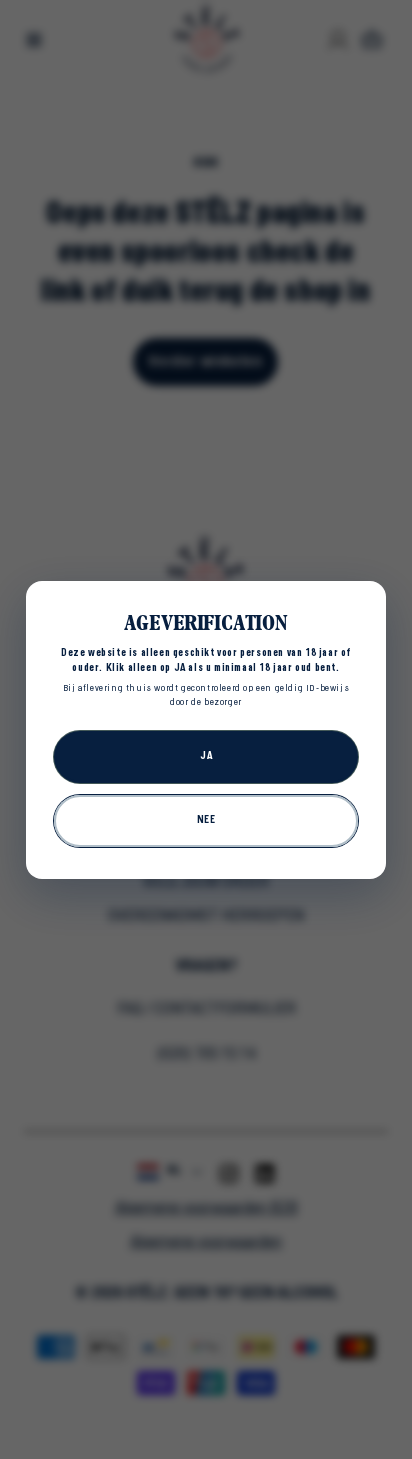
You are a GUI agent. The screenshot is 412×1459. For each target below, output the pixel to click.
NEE (206, 820)
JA (206, 756)
